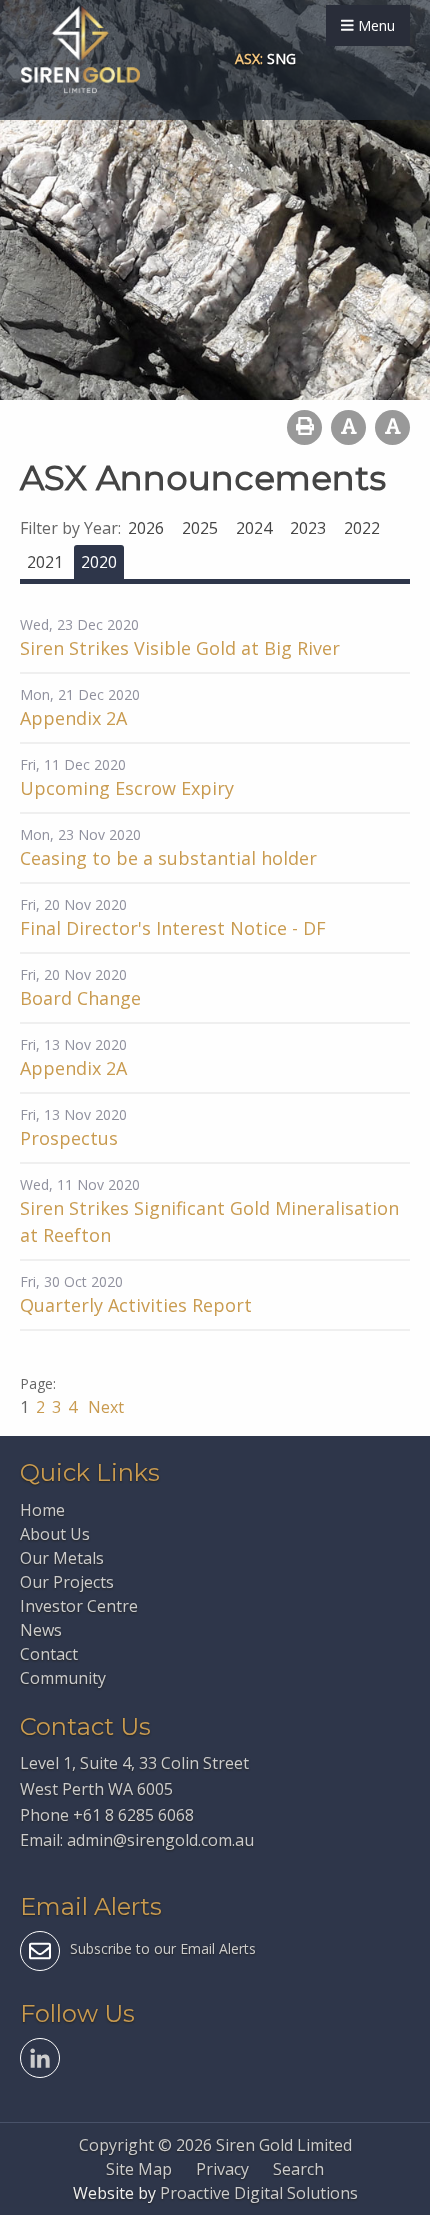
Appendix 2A (73, 718)
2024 (254, 528)
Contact (49, 1654)
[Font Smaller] (348, 427)
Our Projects (67, 1582)
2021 (45, 562)
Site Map (139, 2169)
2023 (308, 528)
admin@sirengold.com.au (160, 1840)
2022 (362, 528)
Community (63, 1678)
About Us (55, 1534)
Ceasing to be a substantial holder (168, 858)
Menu (374, 25)
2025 (200, 528)
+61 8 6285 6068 (133, 1815)
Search (298, 2169)
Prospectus (69, 1138)
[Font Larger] (392, 427)
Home (42, 1510)
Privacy (222, 2169)
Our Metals (62, 1558)
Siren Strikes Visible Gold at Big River (180, 648)
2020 (99, 562)
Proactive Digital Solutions (259, 2193)
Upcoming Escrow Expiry (127, 788)
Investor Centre (79, 1606)
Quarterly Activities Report (136, 1305)
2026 (146, 528)
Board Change (80, 998)
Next (104, 1407)
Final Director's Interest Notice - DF (173, 928)
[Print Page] (304, 427)
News (41, 1630)
